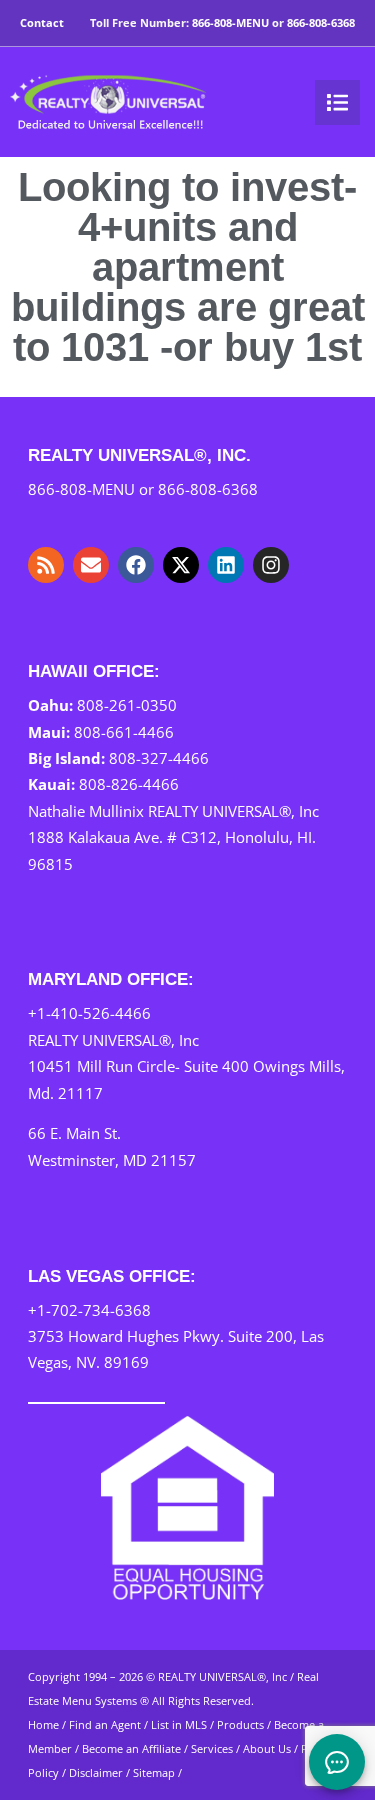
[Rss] (46, 565)
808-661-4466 (124, 732)
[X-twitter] (181, 565)
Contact (42, 22)
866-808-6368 (321, 22)
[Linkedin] (226, 565)
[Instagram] (271, 565)
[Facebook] (136, 565)
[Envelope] (91, 565)
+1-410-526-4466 (89, 1013)
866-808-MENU (230, 22)
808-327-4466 (159, 758)
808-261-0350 (127, 705)
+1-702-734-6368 (89, 1310)
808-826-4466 (129, 784)
